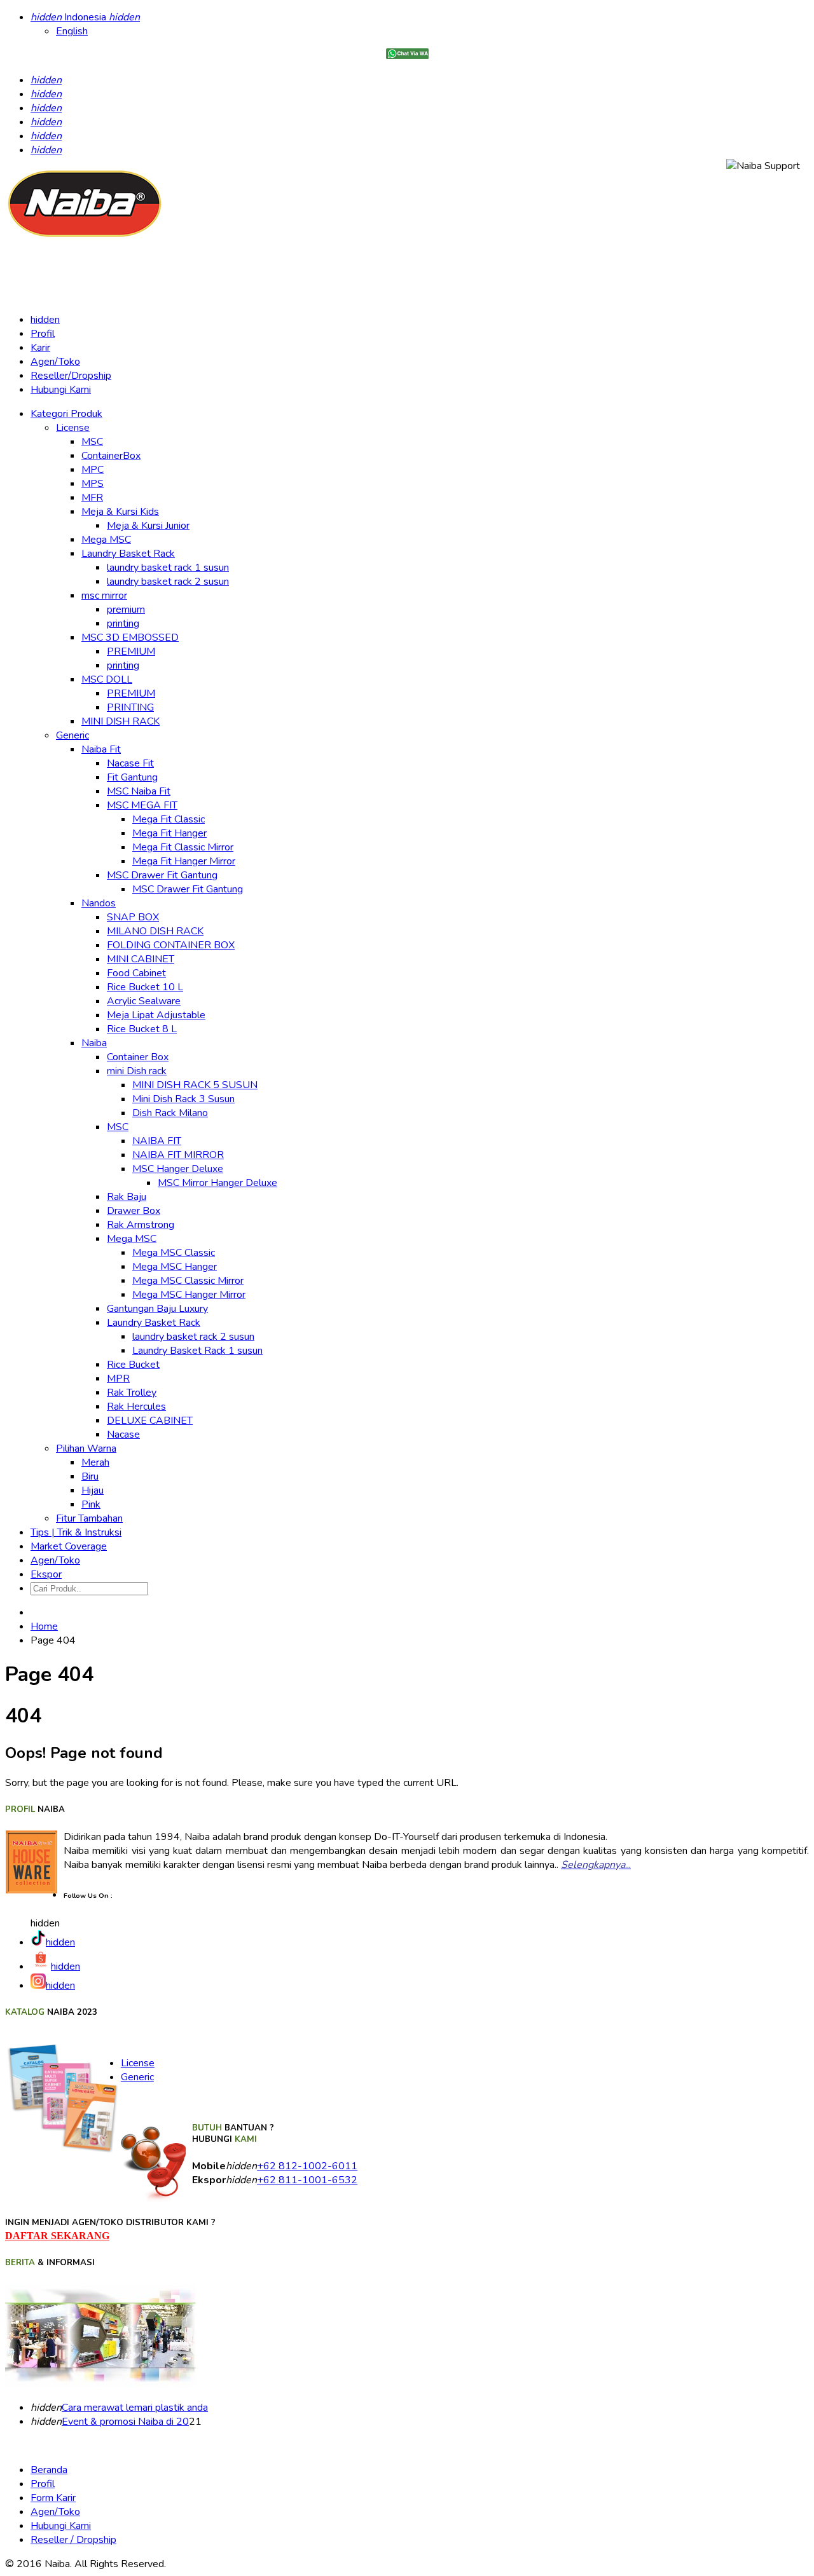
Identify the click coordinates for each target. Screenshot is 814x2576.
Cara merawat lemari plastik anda (135, 2408)
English (72, 31)
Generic (137, 2077)
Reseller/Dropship (71, 376)
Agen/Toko (55, 362)
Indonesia (85, 17)
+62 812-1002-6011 (307, 2166)
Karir (40, 348)
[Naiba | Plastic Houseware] (85, 237)
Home (44, 1626)
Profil (43, 334)
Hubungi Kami (61, 390)
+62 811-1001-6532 (307, 2180)
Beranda (49, 2470)
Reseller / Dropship (73, 2540)
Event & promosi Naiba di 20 (125, 2422)
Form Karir (53, 2498)
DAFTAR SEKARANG (57, 2236)
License (138, 2063)
